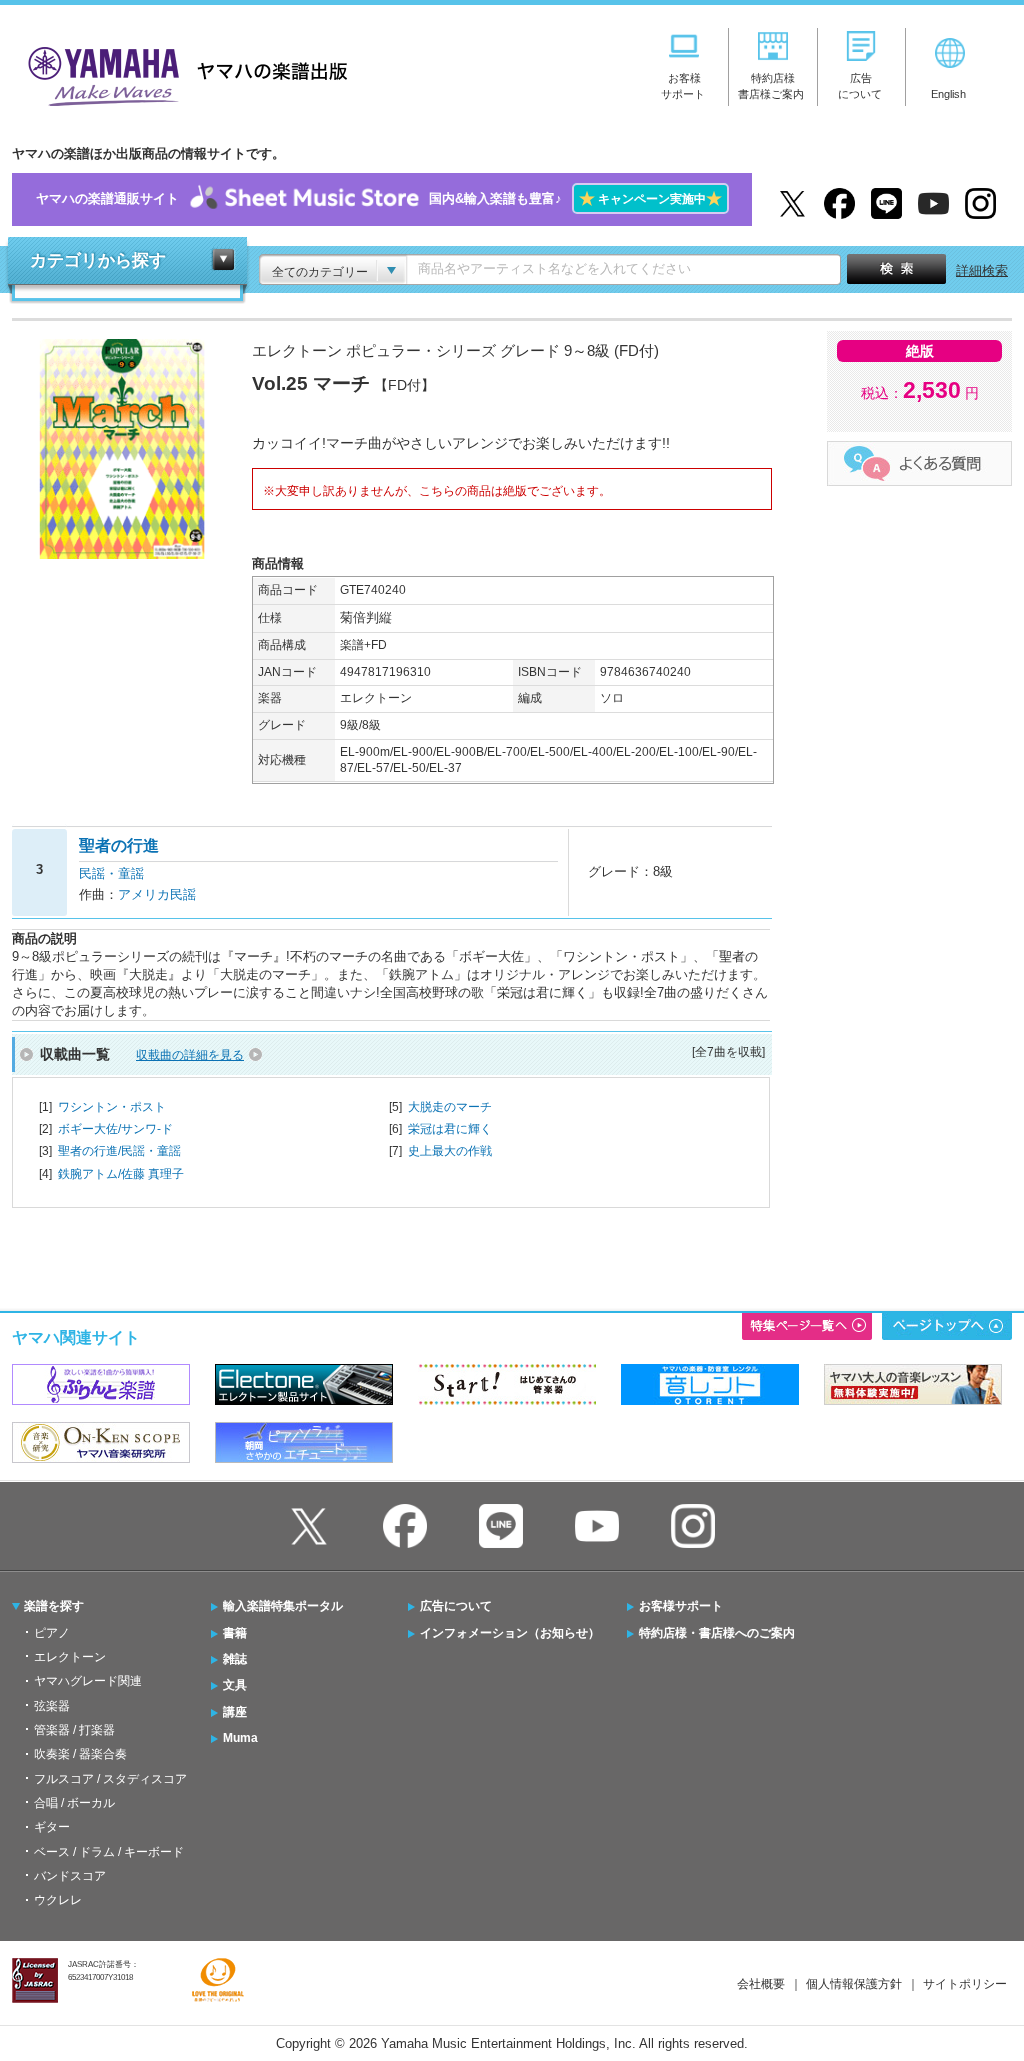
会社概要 (761, 1984)
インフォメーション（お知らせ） (510, 1633)
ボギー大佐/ (115, 1129)
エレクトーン (70, 1657)
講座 (235, 1712)
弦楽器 (52, 1706)
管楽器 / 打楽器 (74, 1730)
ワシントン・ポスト (112, 1107)
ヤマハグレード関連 (88, 1681)
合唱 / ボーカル (74, 1803)
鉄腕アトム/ (121, 1174)
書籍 (235, 1633)
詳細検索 (982, 270)
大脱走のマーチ (450, 1107)
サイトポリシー (965, 1984)
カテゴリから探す (98, 260)
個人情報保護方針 (854, 1984)
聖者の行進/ (119, 1151)
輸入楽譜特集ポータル (283, 1606)
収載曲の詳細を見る (190, 1055)
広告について (456, 1606)
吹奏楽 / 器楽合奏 (80, 1754)
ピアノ (52, 1633)
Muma (240, 1738)
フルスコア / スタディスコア (110, 1779)
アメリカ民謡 (157, 894)
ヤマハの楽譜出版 (182, 73)
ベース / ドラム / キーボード (109, 1852)
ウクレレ (58, 1900)
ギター (52, 1827)
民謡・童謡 (111, 873)
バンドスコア (70, 1876)
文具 (235, 1685)
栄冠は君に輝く (450, 1129)
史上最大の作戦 (450, 1151)
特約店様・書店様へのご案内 (717, 1633)
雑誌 (235, 1659)
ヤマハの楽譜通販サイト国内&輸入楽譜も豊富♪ (379, 198)
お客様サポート (681, 1606)
